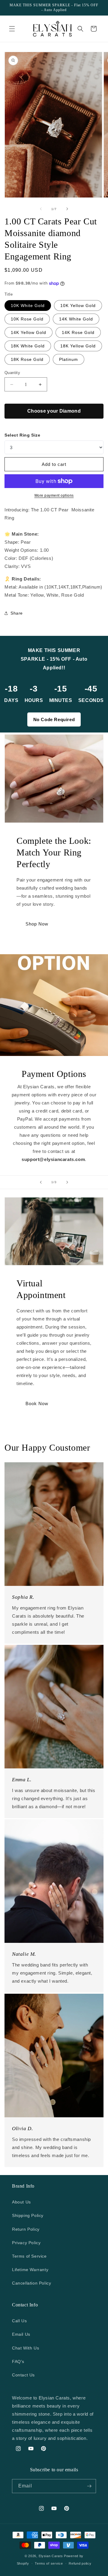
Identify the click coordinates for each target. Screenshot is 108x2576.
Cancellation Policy (31, 2283)
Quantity (12, 373)
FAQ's (18, 2361)
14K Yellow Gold (28, 332)
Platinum (69, 359)
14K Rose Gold (78, 332)
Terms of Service (29, 2256)
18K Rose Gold (27, 359)
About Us (21, 2202)
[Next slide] (67, 1182)
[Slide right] (67, 209)
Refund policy (80, 2563)
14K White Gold (76, 319)
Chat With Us (25, 2348)
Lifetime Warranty (30, 2270)
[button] (12, 29)
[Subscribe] (89, 2486)
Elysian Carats (51, 2556)
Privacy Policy (26, 2243)
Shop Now (37, 924)
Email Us (21, 2334)
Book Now (37, 1403)
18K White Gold (28, 346)
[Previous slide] (41, 1182)
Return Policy (26, 2229)
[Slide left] (41, 209)
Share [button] (17, 613)
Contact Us (23, 2375)
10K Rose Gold (27, 319)
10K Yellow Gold (78, 306)
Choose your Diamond (54, 411)
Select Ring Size (22, 435)
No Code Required (54, 719)
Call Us (19, 2321)
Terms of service (49, 2563)
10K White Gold (28, 306)
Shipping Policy (28, 2215)
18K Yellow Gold (78, 346)
